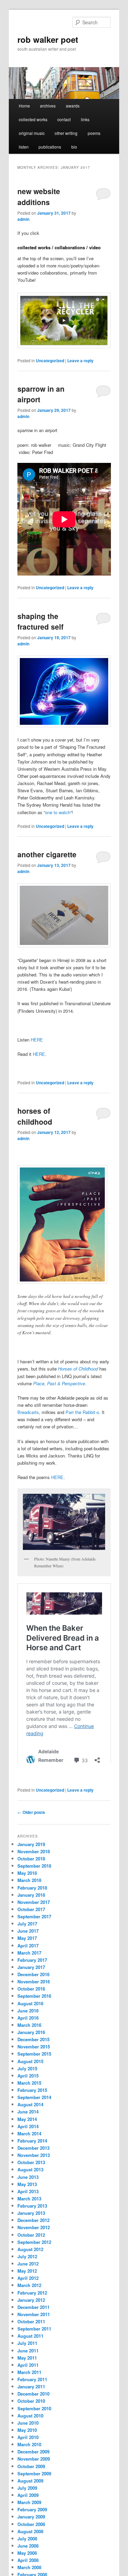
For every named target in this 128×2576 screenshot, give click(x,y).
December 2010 (33, 2412)
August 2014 (30, 2123)
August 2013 (30, 2188)
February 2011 (32, 2398)
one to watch (58, 812)
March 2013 (29, 2217)
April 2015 (28, 2094)
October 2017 (31, 1928)
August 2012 (30, 2268)
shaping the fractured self (40, 621)
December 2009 (33, 2470)
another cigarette (47, 854)
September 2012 (34, 2261)
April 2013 (28, 2210)
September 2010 (34, 2427)
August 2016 (30, 2022)
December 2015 (33, 2058)
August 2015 (30, 2080)
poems (94, 133)
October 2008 (31, 2543)
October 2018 (31, 1877)
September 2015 (34, 2072)
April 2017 (28, 1964)
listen (24, 147)
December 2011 (33, 2326)
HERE (37, 1040)
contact (64, 119)
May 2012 (27, 2289)
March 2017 (29, 1971)
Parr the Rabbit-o (82, 1412)
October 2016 (31, 2007)
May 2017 (27, 1956)
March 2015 (29, 2101)
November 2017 (34, 1921)
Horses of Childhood (78, 1369)
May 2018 (27, 1891)
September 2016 (34, 2014)
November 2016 (34, 2000)
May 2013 (27, 2203)
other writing (66, 133)
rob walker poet (48, 39)
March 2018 (29, 1899)
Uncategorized (50, 361)
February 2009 (32, 2528)
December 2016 (33, 1993)
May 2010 (27, 2448)
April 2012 (28, 2296)
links (85, 119)
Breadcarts (28, 1412)
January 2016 (31, 2051)
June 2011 (28, 2369)
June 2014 (28, 2130)
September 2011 (34, 2347)
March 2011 (29, 2391)
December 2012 (33, 2239)
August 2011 (30, 2354)
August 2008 (30, 2550)
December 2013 (33, 2166)
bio (74, 147)
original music (32, 133)
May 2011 (27, 2376)
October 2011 (31, 2340)
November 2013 (34, 2174)
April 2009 (28, 2514)
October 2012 (31, 2253)
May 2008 (27, 2571)
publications (50, 147)
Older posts (31, 1831)
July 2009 (27, 2506)
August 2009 (30, 2499)
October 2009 (31, 2485)
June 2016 (28, 2029)
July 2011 (27, 2362)
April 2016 (28, 2036)
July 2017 (27, 1942)
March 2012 (29, 2304)
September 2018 (34, 1884)
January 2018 (31, 1913)
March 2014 (29, 2152)
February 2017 (32, 1978)
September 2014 (34, 2116)
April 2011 (28, 2383)
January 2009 (31, 2535)
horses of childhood (35, 1116)
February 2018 (32, 1906)
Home (24, 106)
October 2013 (31, 2181)
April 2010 (28, 2456)
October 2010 (31, 2419)
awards (73, 106)
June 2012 (28, 2282)
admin (23, 219)
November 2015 (34, 2065)
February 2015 (32, 2108)
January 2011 (31, 2405)
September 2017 (34, 1935)
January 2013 (31, 2231)
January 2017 (31, 1986)
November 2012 (34, 2246)
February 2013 (32, 2224)
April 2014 (28, 2145)
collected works (33, 119)
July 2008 (27, 2557)
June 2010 (28, 2441)
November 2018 (34, 1870)
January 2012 (31, 2318)
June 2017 (28, 1949)
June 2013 (28, 2195)
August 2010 (30, 2434)
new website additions (39, 197)
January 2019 (31, 1863)
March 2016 (29, 2043)
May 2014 (27, 2138)
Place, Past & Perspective (59, 1383)
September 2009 (34, 2492)
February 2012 (32, 2311)
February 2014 (32, 2159)
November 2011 (34, 2333)
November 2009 (34, 2477)
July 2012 (27, 2275)
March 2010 (29, 2463)
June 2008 (28, 2564)
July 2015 (27, 2087)
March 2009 (29, 2521)
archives (48, 106)
